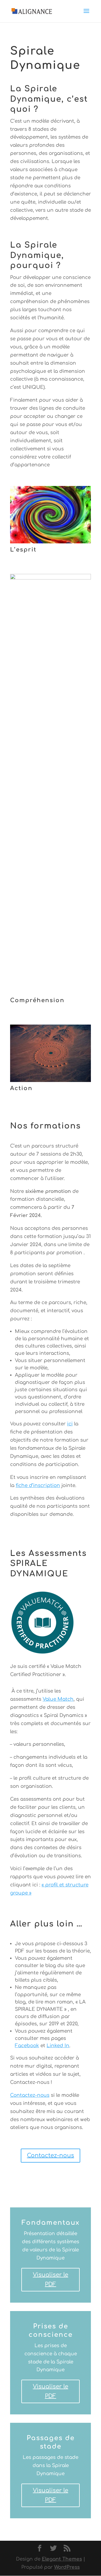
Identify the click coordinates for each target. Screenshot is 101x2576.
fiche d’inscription (38, 1485)
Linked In (58, 2046)
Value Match (58, 1699)
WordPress (67, 2567)
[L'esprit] (50, 542)
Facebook (27, 2046)
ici (70, 1424)
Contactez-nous (30, 2095)
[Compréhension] (50, 578)
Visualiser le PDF (50, 2280)
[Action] (50, 1080)
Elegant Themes (62, 2559)
